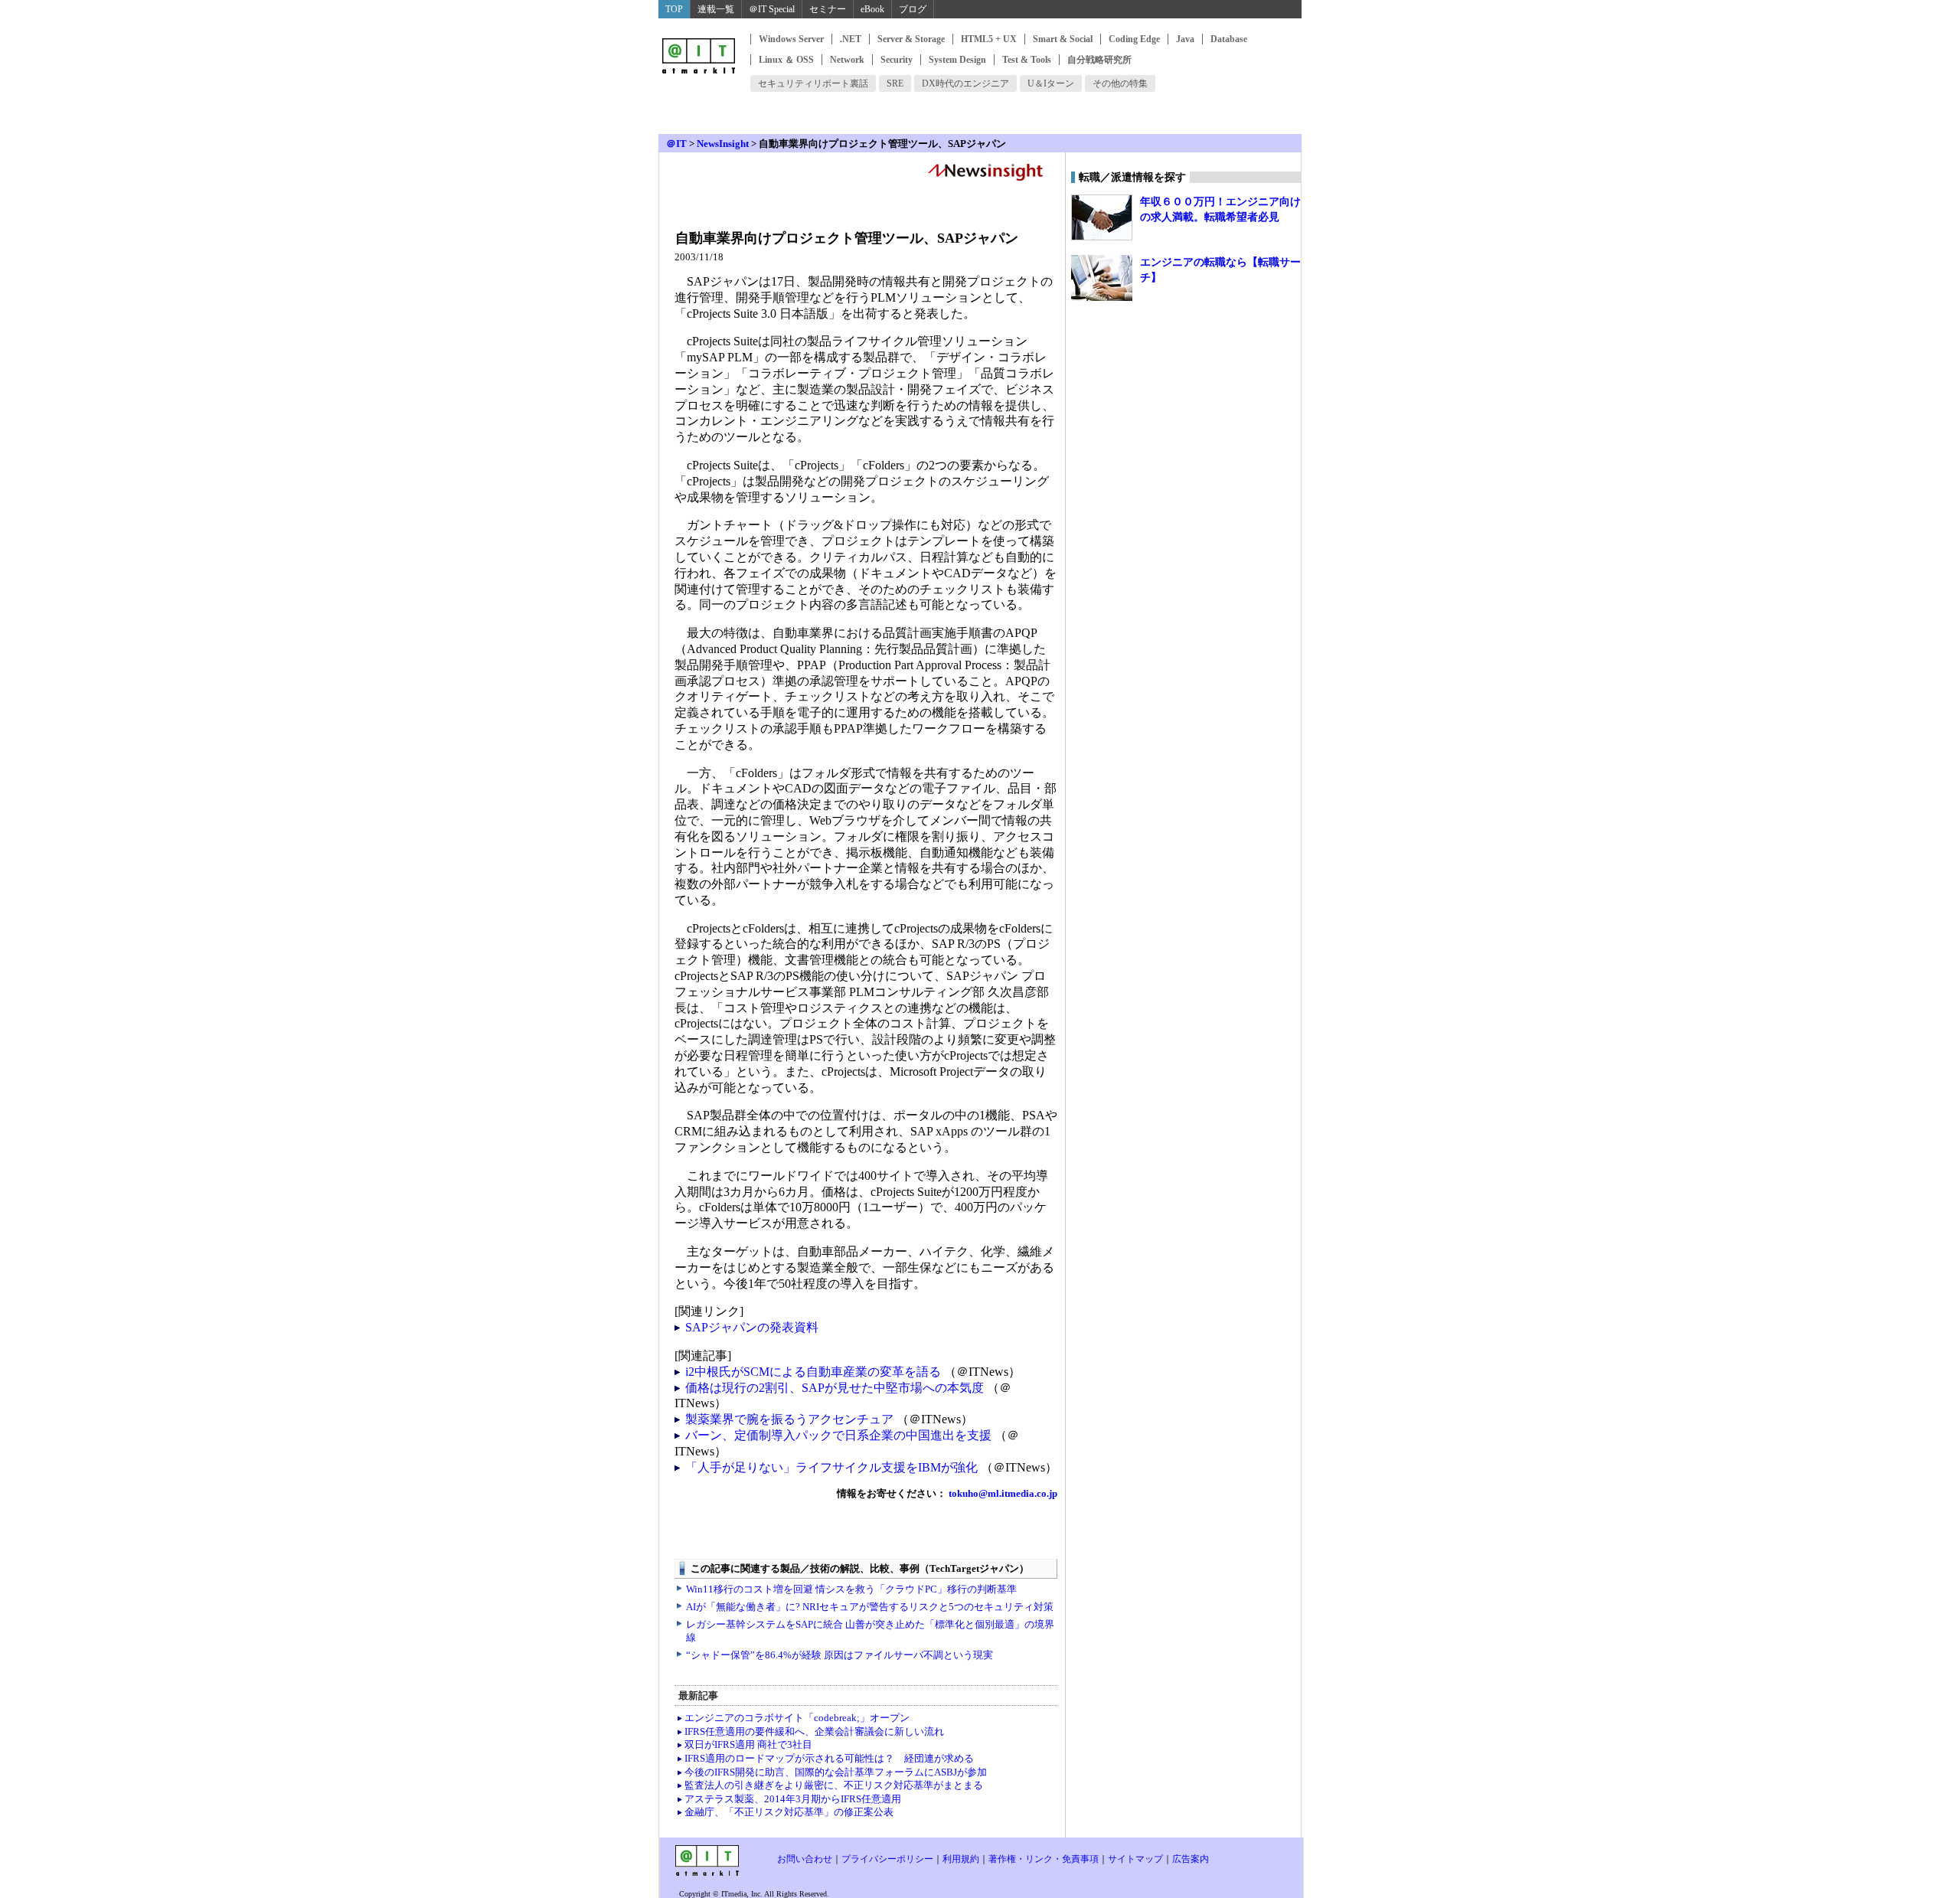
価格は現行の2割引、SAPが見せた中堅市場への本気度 (835, 1388)
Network (847, 60)
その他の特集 (1120, 83)
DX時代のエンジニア (965, 83)
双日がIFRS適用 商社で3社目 (748, 1744)
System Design (957, 60)
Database (1229, 39)
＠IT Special (772, 9)
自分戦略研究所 (1099, 60)
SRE (895, 83)
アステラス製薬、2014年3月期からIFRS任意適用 (793, 1799)
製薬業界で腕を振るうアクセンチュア (789, 1419)
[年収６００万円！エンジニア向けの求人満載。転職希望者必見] (1102, 217)
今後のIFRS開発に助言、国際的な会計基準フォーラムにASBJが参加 (836, 1772)
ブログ (913, 9)
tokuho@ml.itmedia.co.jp (1002, 1493)
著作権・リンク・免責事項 (1044, 1859)
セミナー (828, 9)
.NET (851, 39)
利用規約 (961, 1859)
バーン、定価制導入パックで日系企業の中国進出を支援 (838, 1435)
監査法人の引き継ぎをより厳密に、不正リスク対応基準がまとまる (834, 1785)
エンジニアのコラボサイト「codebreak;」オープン (797, 1718)
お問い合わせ (805, 1859)
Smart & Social (1063, 39)
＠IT (676, 144)
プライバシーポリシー (887, 1859)
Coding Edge (1134, 39)
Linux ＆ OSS (786, 60)
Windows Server (791, 39)
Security (897, 60)
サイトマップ (1135, 1859)
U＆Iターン (1051, 83)
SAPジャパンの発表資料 (752, 1327)
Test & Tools (1027, 60)
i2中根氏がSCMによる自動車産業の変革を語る (813, 1372)
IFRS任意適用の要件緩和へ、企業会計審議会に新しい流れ (814, 1731)
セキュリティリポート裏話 (813, 83)
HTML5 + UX (989, 39)
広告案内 (1191, 1859)
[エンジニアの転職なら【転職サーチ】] (1102, 278)
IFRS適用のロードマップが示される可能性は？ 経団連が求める (829, 1758)
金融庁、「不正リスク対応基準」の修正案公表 (789, 1812)
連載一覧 (716, 9)
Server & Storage (911, 39)
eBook (872, 9)
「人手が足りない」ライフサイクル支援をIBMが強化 (831, 1467)
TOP (674, 9)
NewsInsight (723, 144)
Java (1185, 39)
